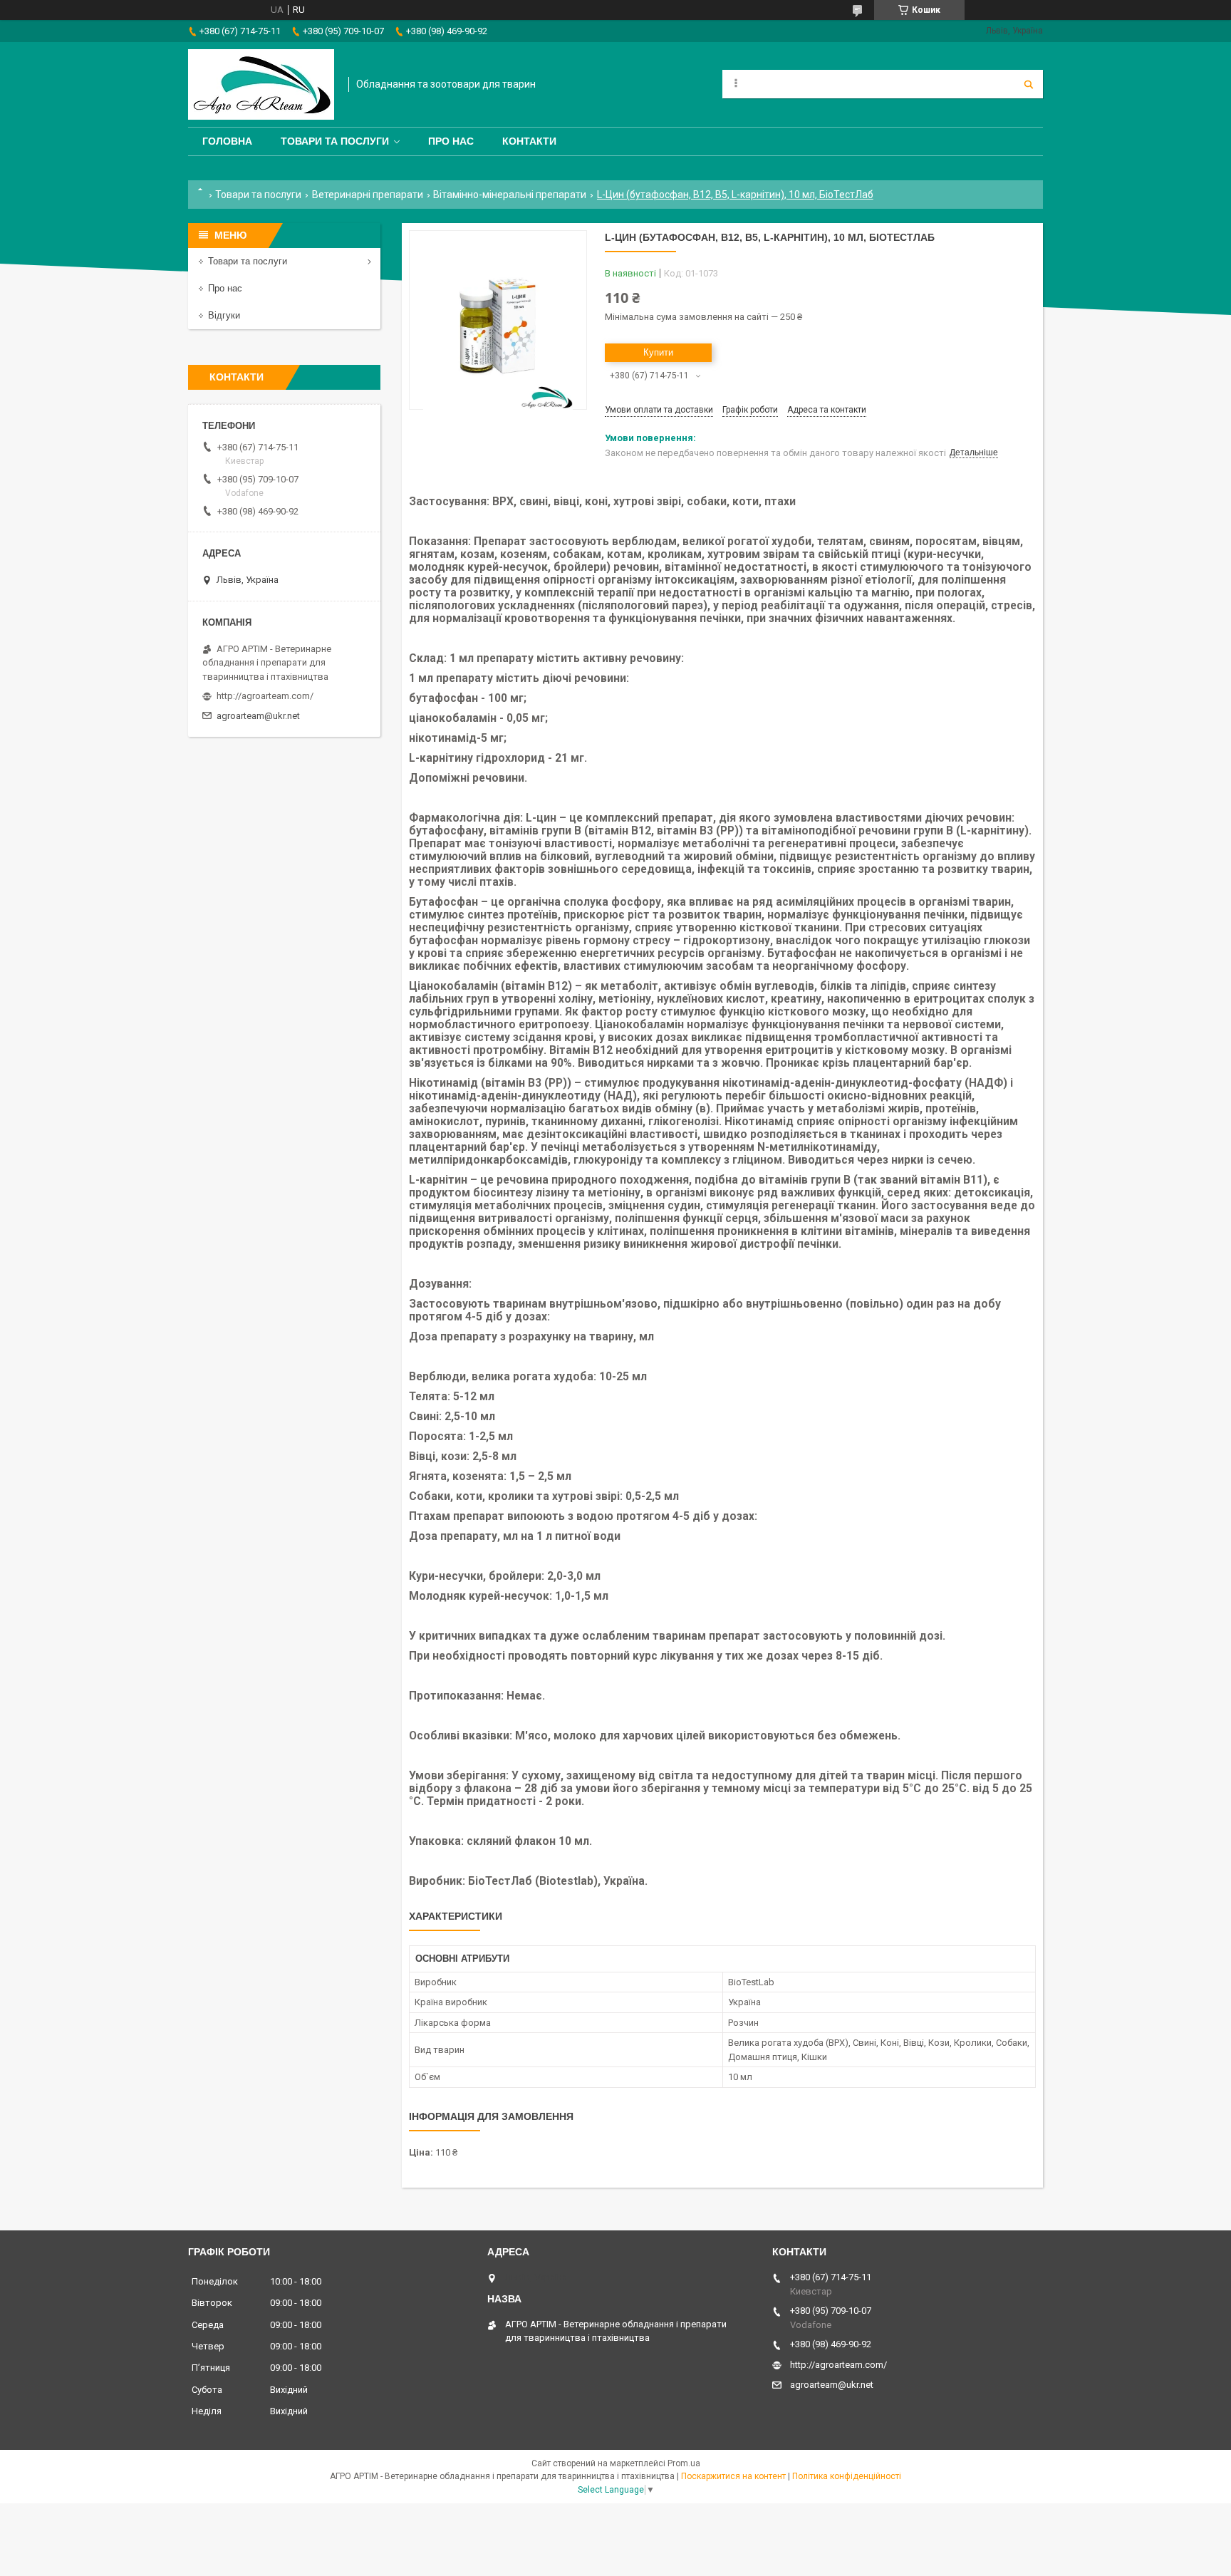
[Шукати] (1029, 84)
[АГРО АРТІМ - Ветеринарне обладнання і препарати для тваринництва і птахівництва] (261, 84)
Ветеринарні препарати (368, 195)
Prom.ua (684, 2463)
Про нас (451, 141)
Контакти (529, 141)
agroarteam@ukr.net (258, 716)
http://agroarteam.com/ (265, 696)
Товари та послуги (335, 141)
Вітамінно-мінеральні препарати (510, 195)
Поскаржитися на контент (733, 2476)
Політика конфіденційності (847, 2476)
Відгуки (224, 315)
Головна (227, 141)
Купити (658, 352)
